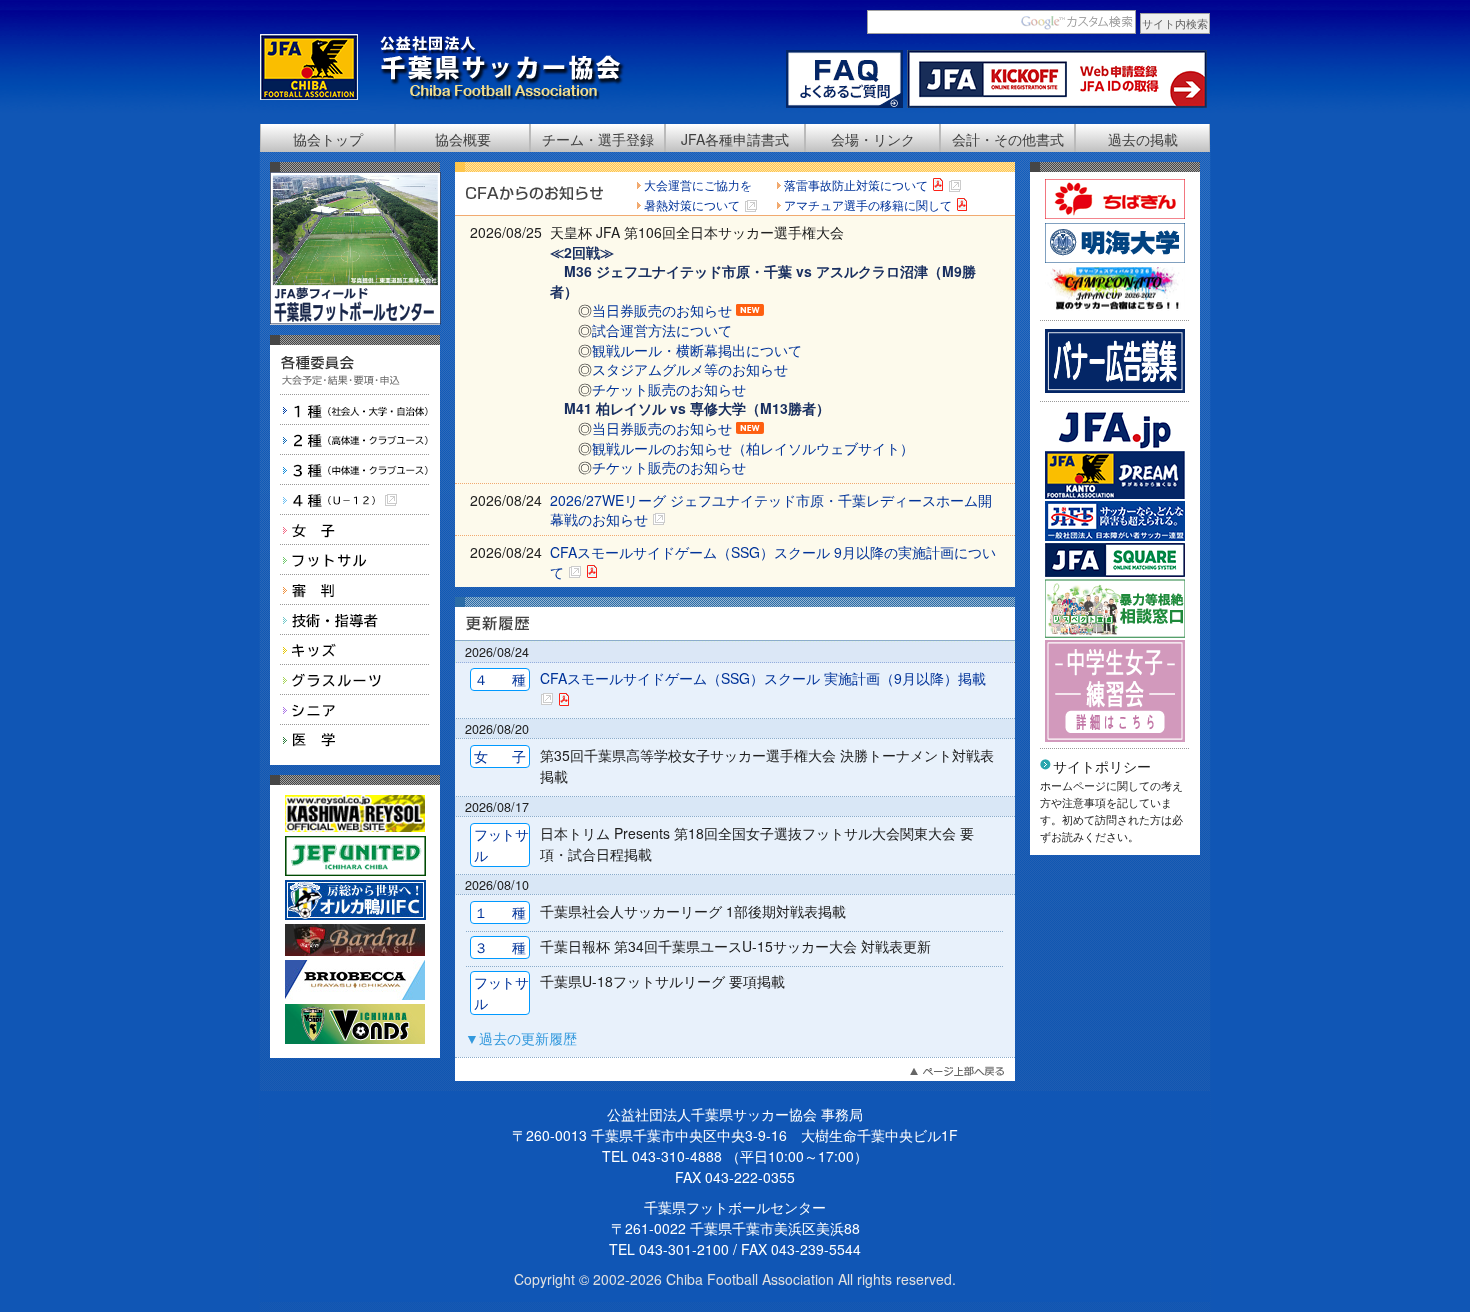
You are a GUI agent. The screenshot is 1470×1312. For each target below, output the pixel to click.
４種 (355, 500)
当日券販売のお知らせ (662, 310)
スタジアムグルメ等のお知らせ (690, 369)
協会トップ (328, 139)
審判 (355, 590)
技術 (355, 620)
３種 (355, 470)
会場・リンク (873, 139)
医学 (355, 740)
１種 (355, 410)
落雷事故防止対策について (856, 184)
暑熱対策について (692, 204)
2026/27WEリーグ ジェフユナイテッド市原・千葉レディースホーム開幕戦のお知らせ (771, 510)
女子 (355, 530)
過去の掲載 (1143, 139)
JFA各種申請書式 (735, 139)
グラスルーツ (355, 680)
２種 (355, 440)
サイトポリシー (1102, 766)
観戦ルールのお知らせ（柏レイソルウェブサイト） (753, 448)
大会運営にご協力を (698, 184)
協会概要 (463, 139)
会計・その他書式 (1008, 139)
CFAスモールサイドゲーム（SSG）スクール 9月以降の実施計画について (773, 562)
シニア (355, 710)
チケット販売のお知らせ (669, 389)
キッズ (355, 650)
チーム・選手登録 (598, 139)
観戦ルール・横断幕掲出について (697, 350)
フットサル (355, 560)
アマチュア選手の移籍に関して (868, 204)
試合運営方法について (662, 330)
